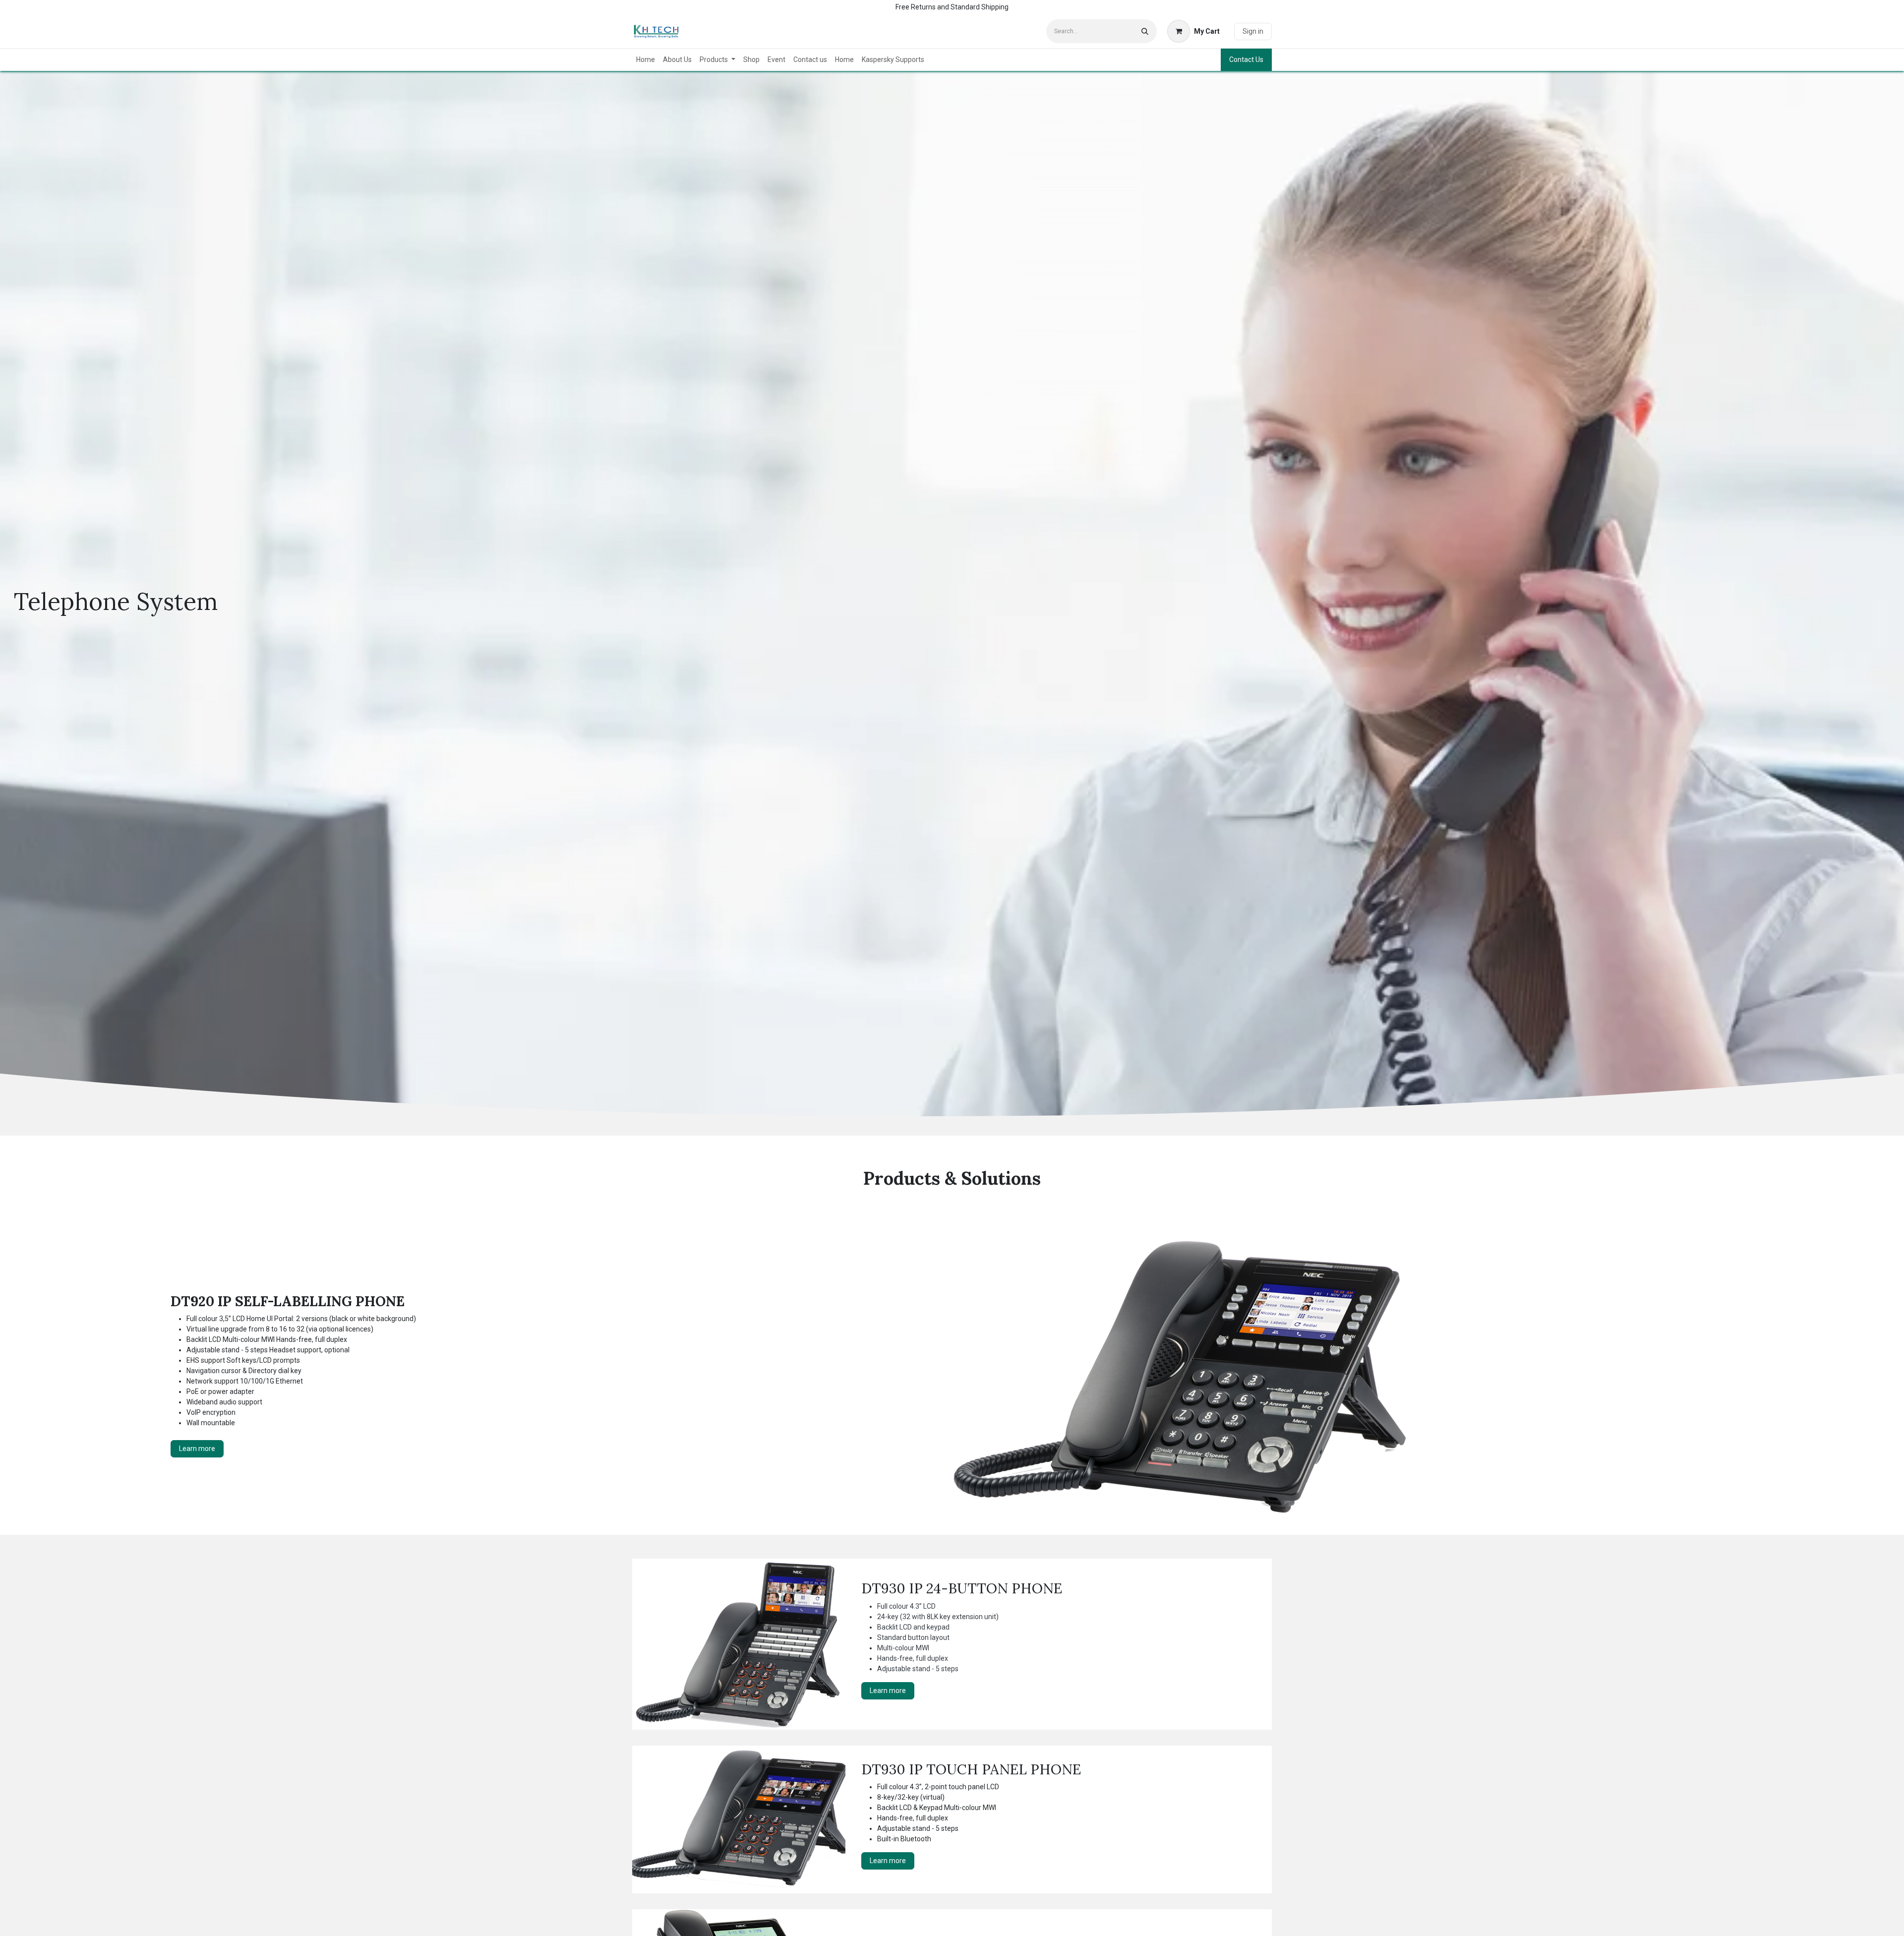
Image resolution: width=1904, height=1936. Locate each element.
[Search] (1145, 31)
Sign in (1253, 31)
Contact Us (1246, 60)
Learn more (197, 1449)
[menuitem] (646, 60)
